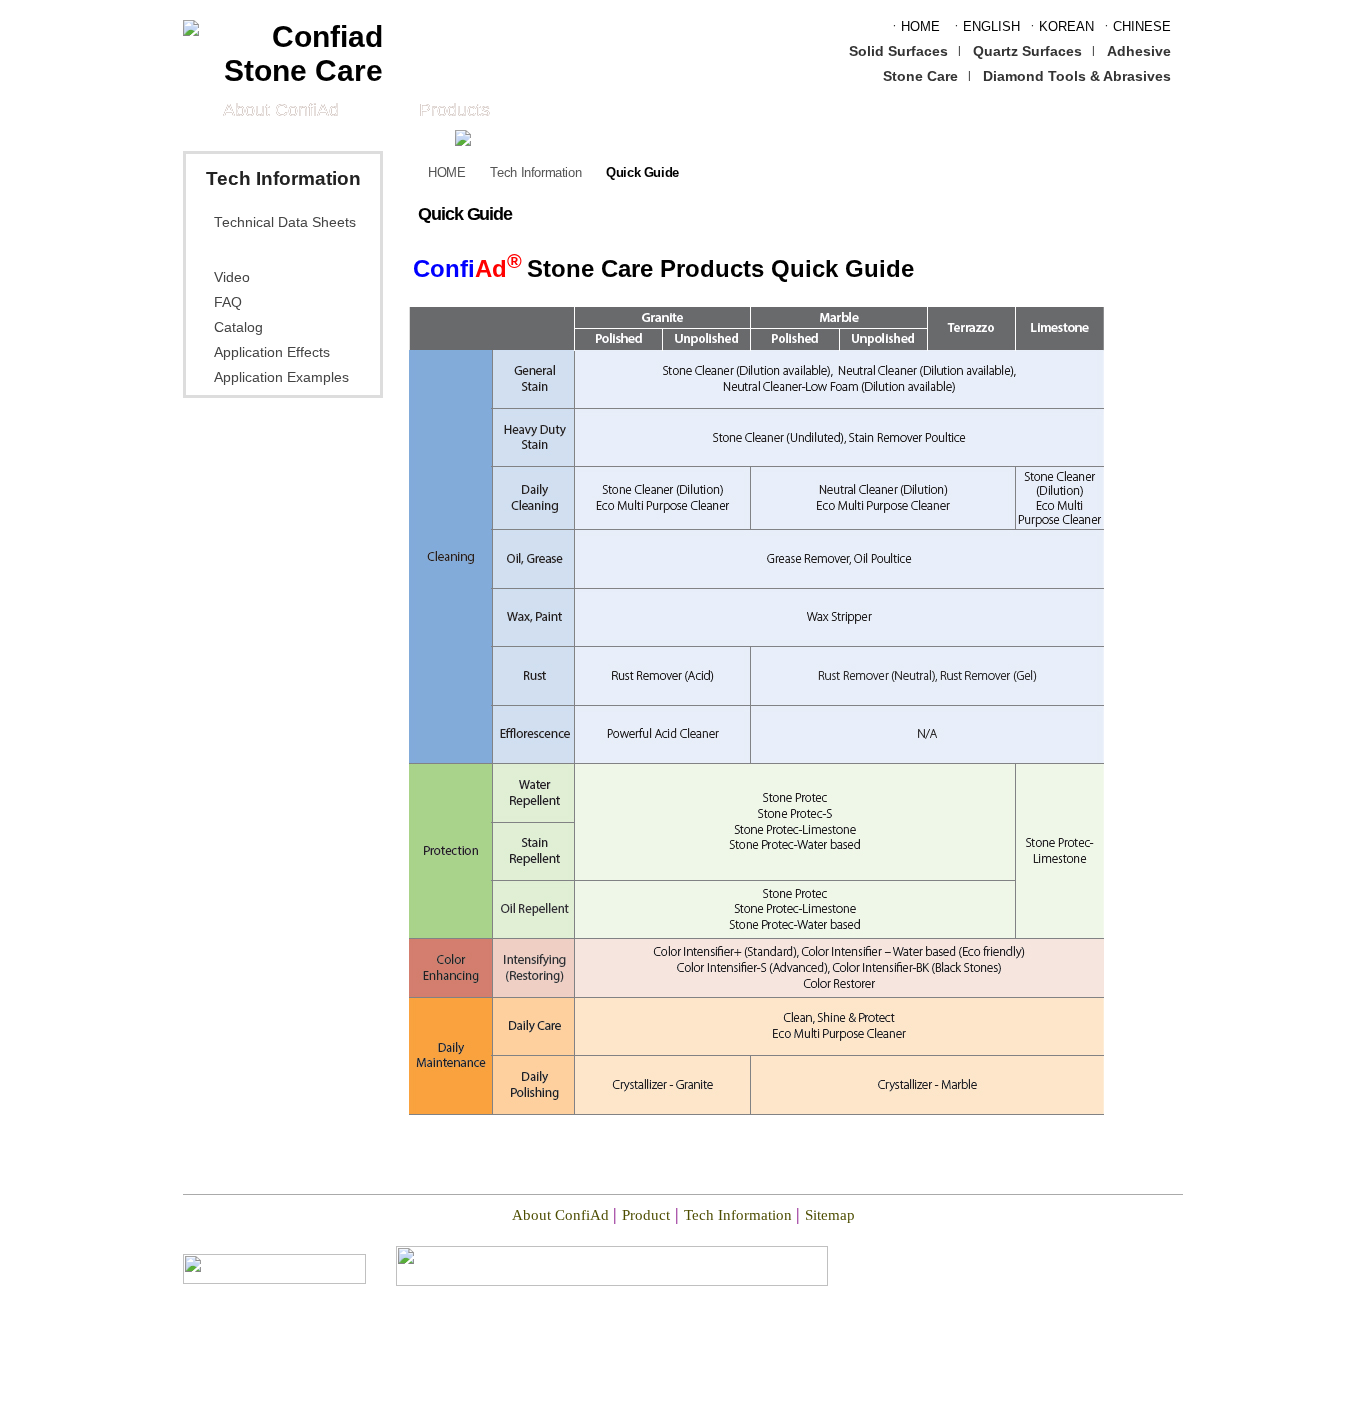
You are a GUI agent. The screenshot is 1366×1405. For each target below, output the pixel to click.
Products (454, 110)
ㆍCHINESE (1135, 26)
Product (646, 1215)
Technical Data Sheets (285, 222)
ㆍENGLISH (985, 26)
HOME (446, 172)
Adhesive (1139, 51)
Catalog (238, 327)
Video (232, 277)
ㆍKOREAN (1060, 26)
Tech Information (535, 172)
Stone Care (920, 76)
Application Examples (281, 377)
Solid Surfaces (898, 51)
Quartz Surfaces (1027, 51)
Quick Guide (256, 249)
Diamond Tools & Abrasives (1077, 76)
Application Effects (272, 352)
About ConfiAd (281, 110)
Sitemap (830, 1215)
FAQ (228, 302)
